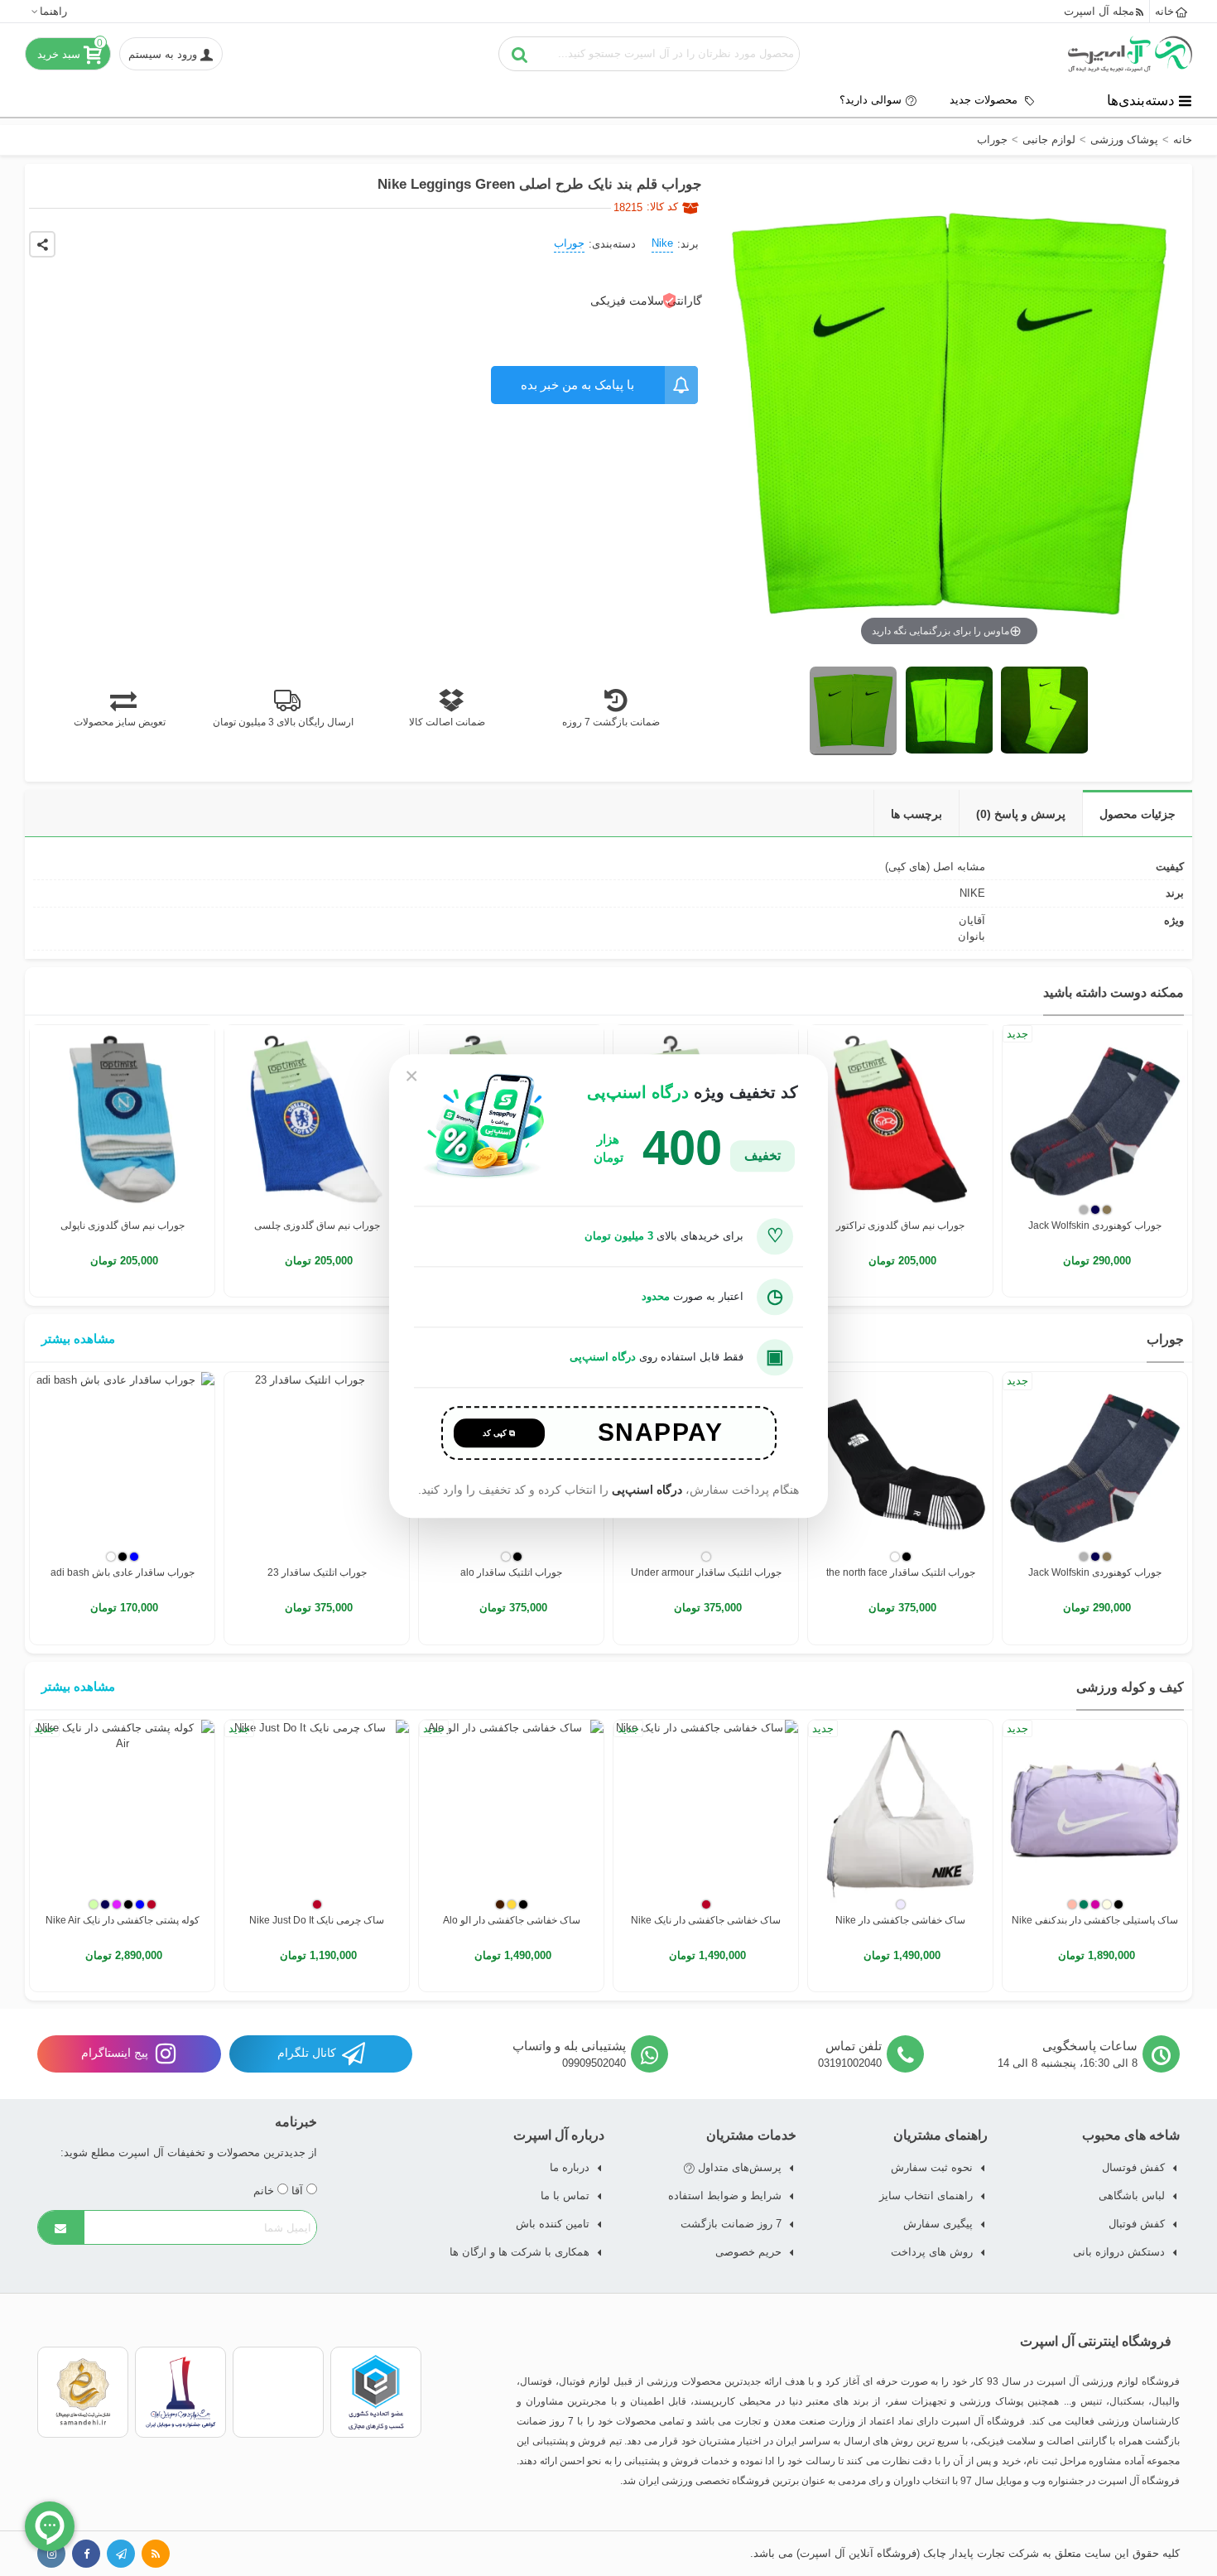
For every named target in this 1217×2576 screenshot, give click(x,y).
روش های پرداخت (932, 2252)
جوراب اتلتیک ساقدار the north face (901, 1572)
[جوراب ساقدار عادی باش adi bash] (122, 1464)
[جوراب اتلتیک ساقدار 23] (317, 1464)
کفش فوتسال (1133, 2167)
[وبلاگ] (156, 2554)
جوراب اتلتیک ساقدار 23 (317, 1572)
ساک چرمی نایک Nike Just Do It (317, 1920)
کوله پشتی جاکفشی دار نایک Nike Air (123, 1920)
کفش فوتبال (1137, 2224)
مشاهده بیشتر (78, 1339)
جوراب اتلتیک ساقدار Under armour (706, 1572)
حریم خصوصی (748, 2252)
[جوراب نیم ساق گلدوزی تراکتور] (900, 1117)
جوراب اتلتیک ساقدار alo (511, 1572)
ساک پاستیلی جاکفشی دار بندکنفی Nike (1095, 1920)
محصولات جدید (985, 100)
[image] (853, 711)
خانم (265, 2191)
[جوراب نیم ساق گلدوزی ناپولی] (122, 1117)
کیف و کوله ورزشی (1130, 1687)
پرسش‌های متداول (738, 2167)
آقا (299, 2191)
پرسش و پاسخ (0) (1021, 814)
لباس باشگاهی (1132, 2196)
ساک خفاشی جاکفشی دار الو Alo (512, 1920)
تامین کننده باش (553, 2224)
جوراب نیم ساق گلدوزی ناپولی (123, 1225)
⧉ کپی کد (499, 1433)
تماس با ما (565, 2196)
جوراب (569, 243)
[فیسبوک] (86, 2554)
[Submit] (61, 2227)
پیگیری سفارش (938, 2224)
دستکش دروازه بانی (1119, 2252)
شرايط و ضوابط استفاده (725, 2196)
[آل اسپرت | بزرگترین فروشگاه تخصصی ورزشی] (1130, 54)
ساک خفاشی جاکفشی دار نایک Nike (706, 1920)
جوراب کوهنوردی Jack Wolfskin (1095, 1225)
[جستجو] (520, 54)
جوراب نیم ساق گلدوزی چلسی (317, 1225)
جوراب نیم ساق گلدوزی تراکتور (900, 1225)
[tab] (1137, 814)
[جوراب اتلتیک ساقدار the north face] (900, 1464)
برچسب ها (916, 814)
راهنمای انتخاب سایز (926, 2196)
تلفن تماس (854, 2046)
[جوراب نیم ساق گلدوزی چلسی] (317, 1117)
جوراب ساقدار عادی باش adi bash (123, 1572)
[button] (48, 11)
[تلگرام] (121, 2554)
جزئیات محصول (1138, 814)
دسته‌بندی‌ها (1141, 100)
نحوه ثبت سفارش (932, 2167)
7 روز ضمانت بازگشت (731, 2224)
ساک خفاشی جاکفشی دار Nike (900, 1920)
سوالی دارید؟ (871, 100)
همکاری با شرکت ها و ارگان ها (520, 2252)
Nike (662, 243)
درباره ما (570, 2167)
